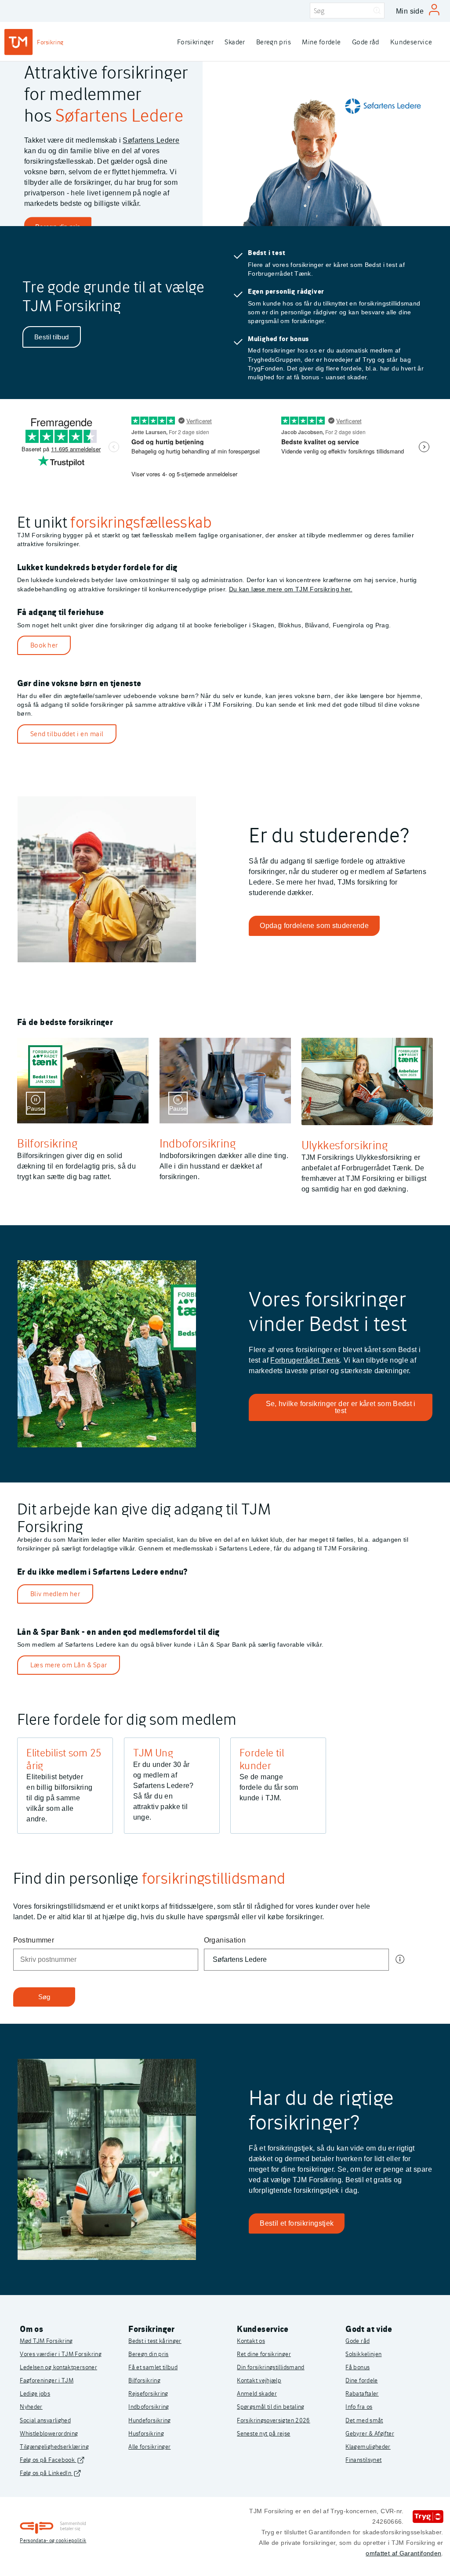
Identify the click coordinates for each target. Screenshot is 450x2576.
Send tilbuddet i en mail (67, 734)
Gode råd (366, 42)
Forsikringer (195, 42)
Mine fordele (321, 42)
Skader (235, 42)
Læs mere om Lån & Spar (69, 1665)
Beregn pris (274, 42)
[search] (347, 11)
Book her (44, 645)
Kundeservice (411, 42)
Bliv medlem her (55, 1594)
